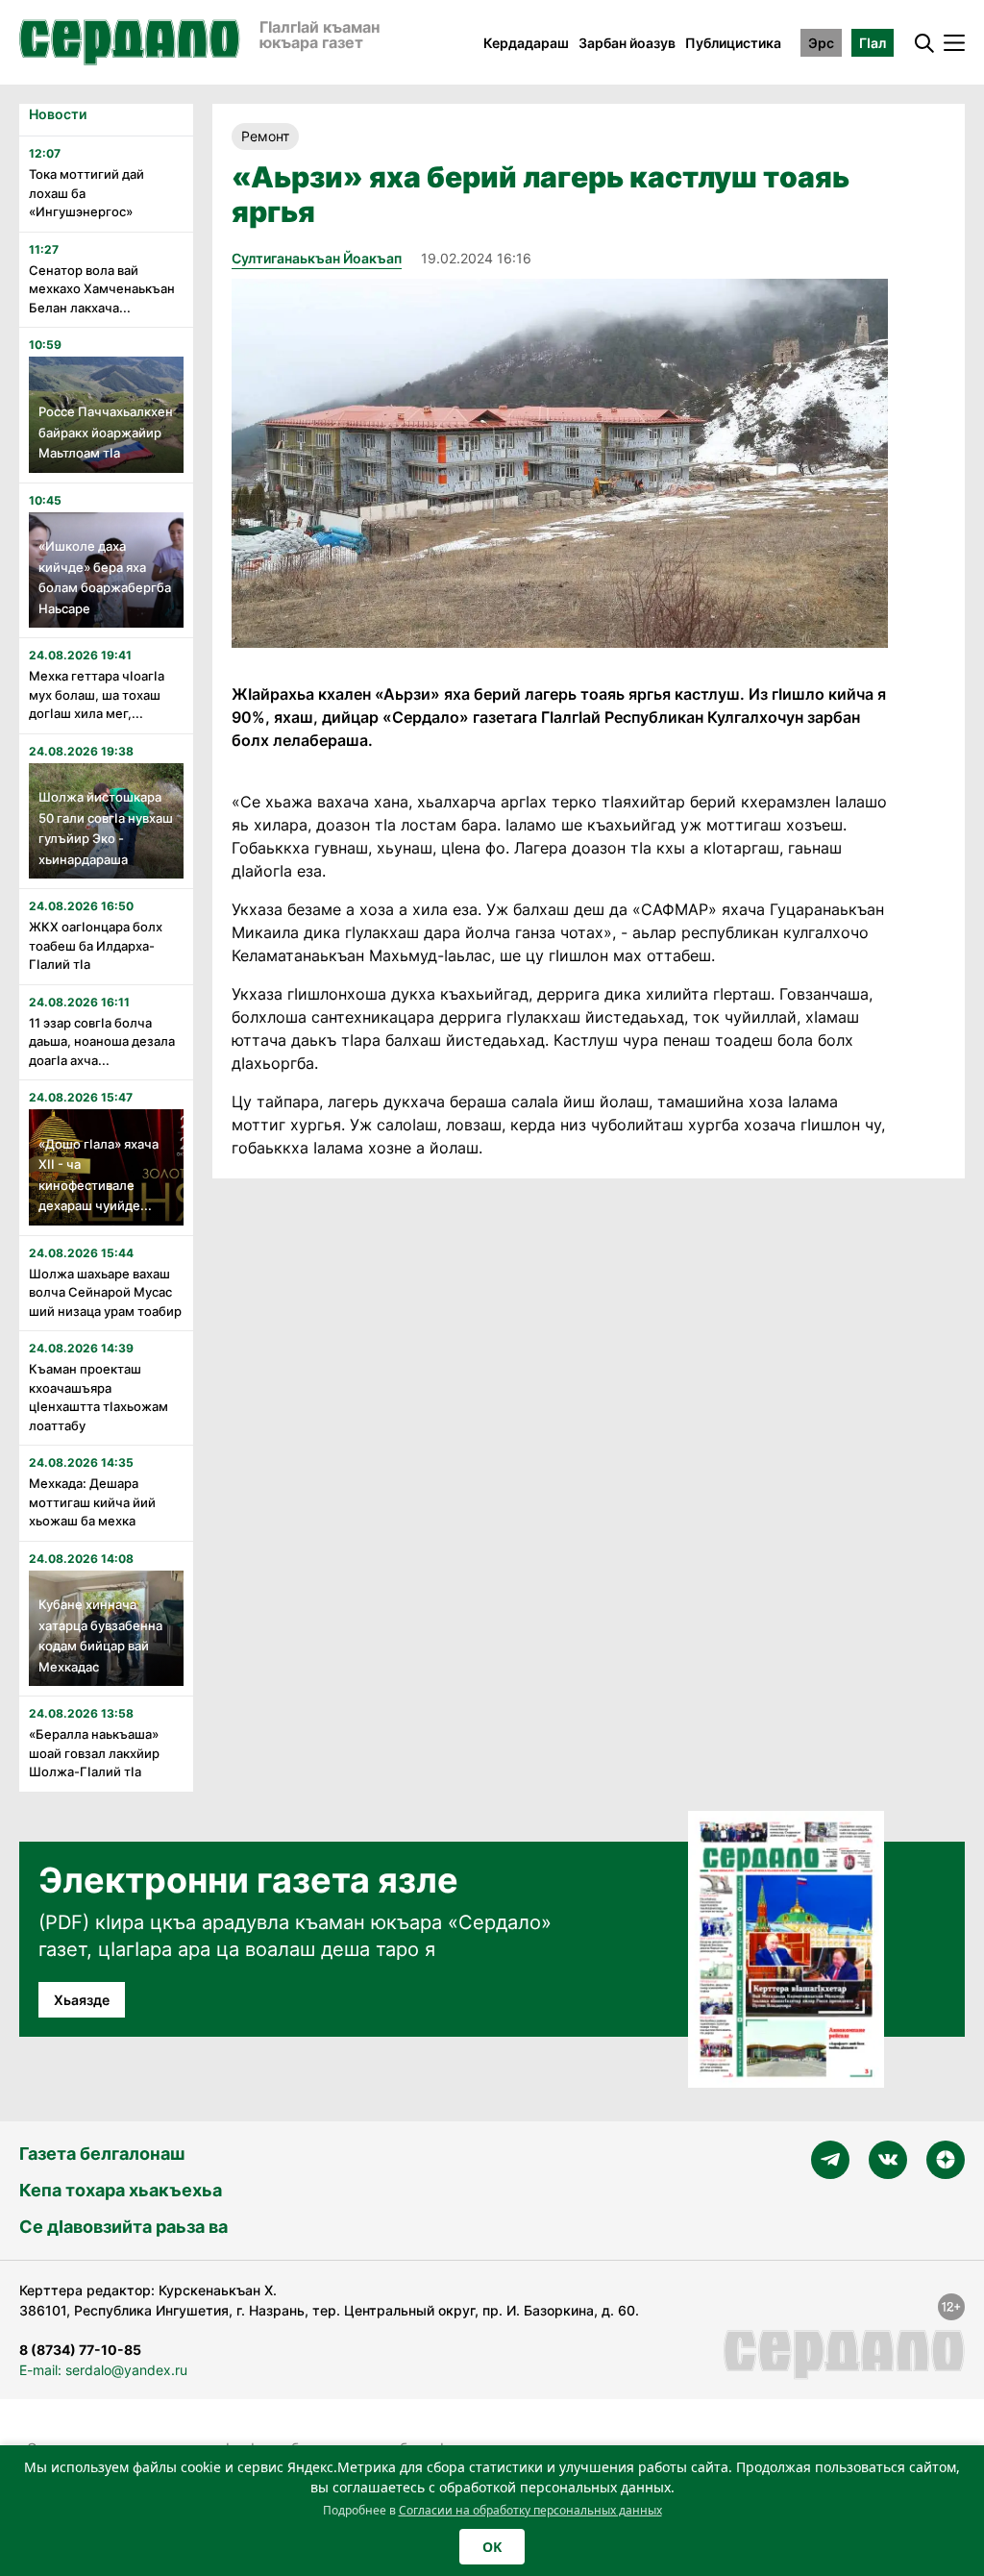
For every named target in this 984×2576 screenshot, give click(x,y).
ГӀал (873, 43)
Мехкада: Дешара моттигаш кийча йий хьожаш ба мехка (92, 1502)
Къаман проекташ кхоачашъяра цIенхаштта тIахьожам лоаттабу (98, 1397)
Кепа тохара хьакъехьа (121, 2190)
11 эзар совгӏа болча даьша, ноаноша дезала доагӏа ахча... (102, 1041)
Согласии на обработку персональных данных (530, 2510)
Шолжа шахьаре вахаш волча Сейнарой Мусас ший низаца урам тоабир (105, 1292)
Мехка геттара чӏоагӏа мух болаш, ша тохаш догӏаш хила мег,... (97, 694)
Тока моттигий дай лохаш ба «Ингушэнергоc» (86, 193)
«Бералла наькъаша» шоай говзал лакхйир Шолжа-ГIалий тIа (94, 1753)
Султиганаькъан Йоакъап (317, 258)
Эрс (821, 43)
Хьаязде (82, 2000)
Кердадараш (526, 43)
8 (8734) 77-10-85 (80, 2350)
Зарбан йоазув (627, 43)
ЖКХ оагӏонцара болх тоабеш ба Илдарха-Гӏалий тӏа (96, 945)
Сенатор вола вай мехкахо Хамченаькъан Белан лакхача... (102, 289)
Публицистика (733, 43)
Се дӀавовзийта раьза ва (123, 2227)
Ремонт (265, 136)
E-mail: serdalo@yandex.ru (103, 2370)
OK (492, 2547)
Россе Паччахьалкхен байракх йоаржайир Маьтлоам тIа (106, 432)
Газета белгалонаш (102, 2154)
